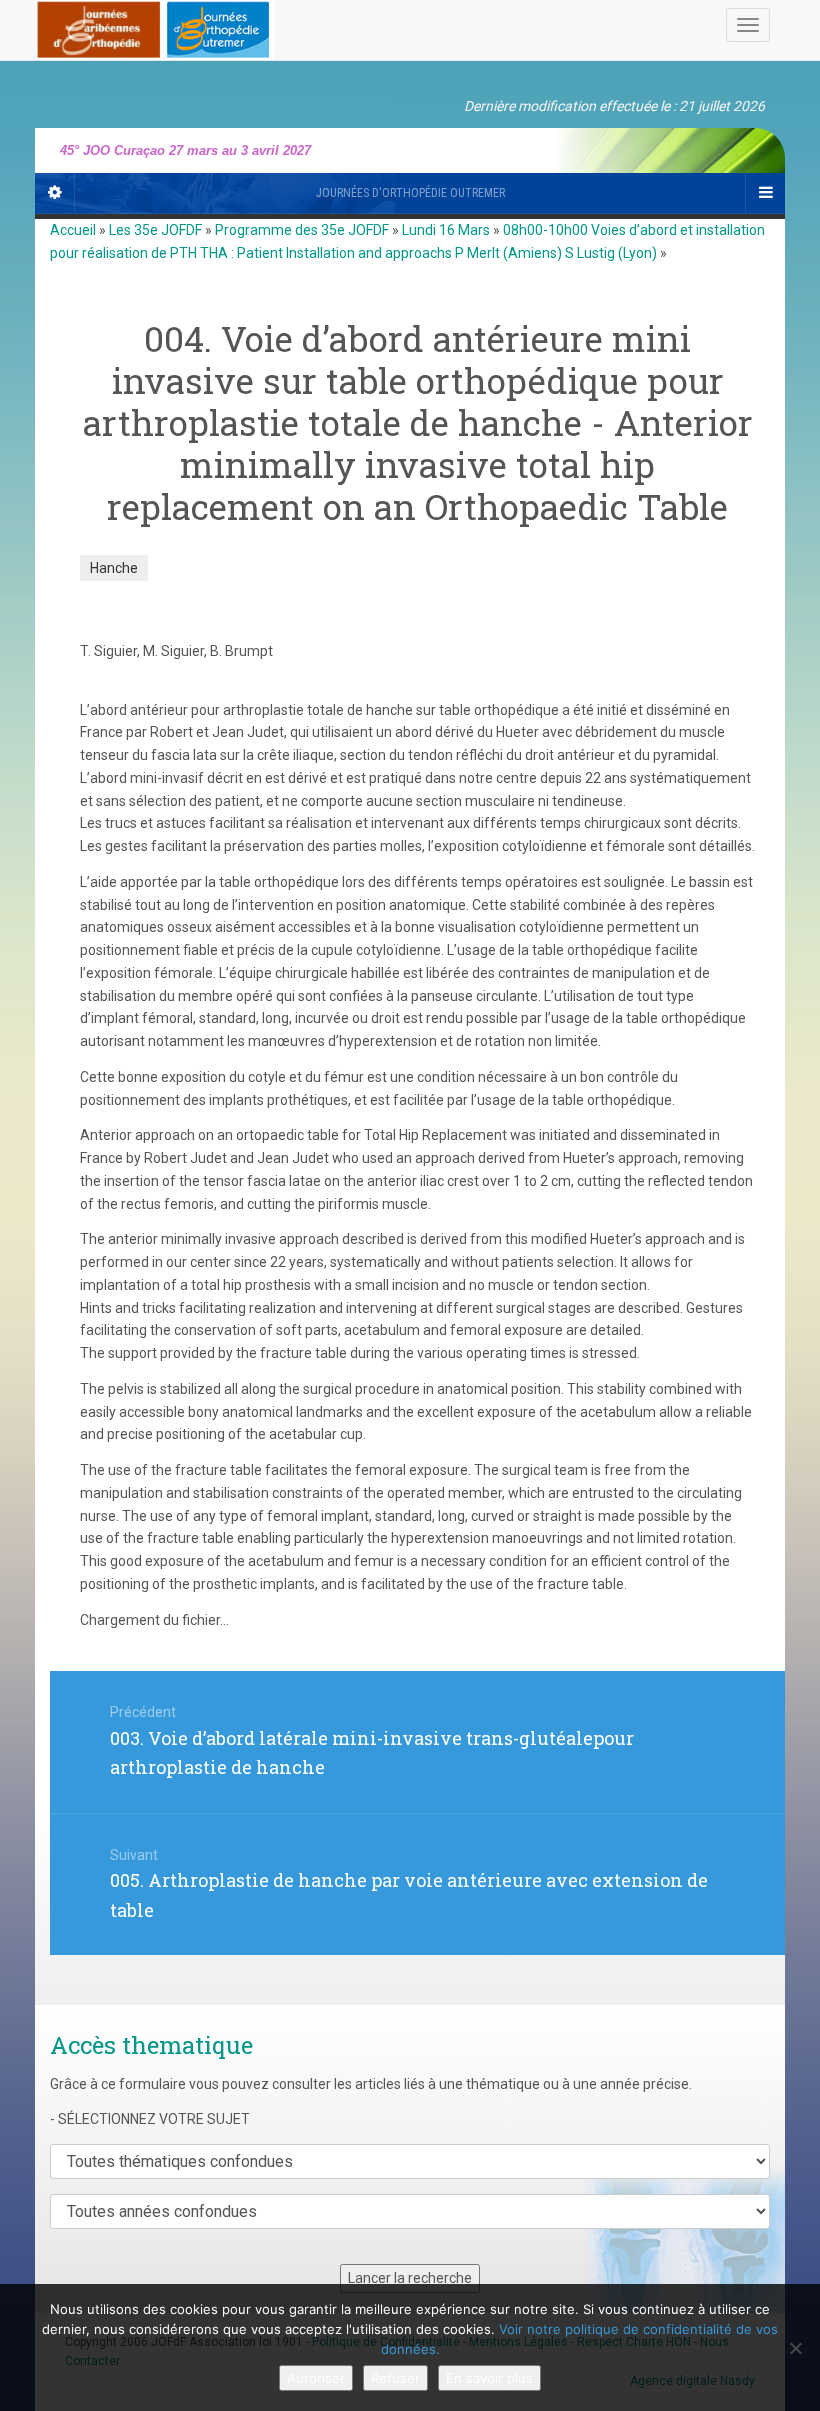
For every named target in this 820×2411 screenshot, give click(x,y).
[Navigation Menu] (765, 193)
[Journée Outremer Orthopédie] (154, 26)
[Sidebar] (55, 193)
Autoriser (316, 2378)
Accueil (73, 230)
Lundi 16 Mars (446, 230)
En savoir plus (489, 2378)
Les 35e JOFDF (155, 230)
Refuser (395, 2378)
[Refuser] (795, 2348)
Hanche (114, 568)
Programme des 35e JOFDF (302, 230)
